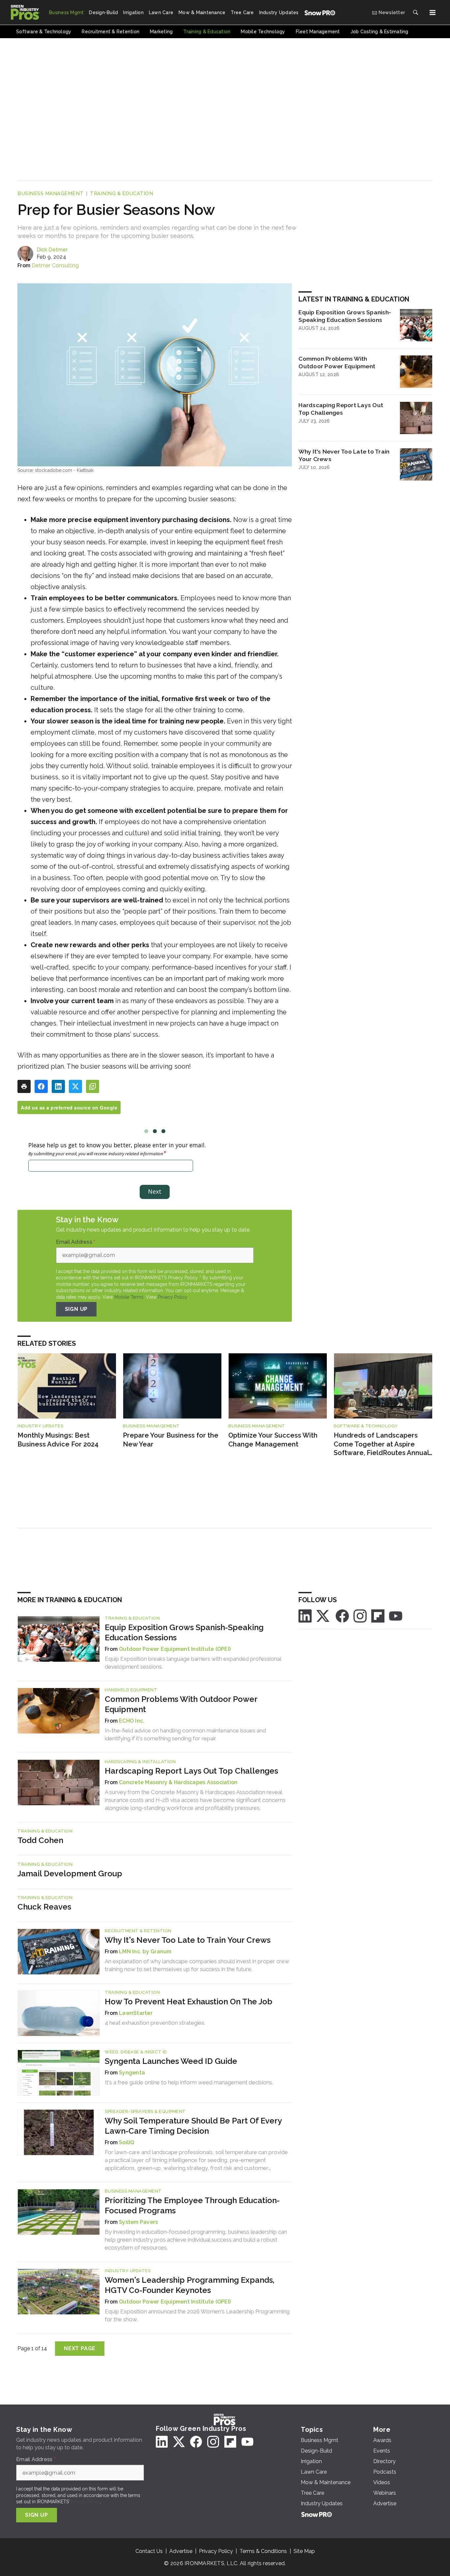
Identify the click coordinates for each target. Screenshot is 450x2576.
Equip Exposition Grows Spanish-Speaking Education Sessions (345, 316)
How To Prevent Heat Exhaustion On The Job (189, 2002)
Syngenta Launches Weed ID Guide (171, 2061)
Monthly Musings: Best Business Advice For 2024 (58, 1440)
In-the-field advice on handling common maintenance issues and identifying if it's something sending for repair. (185, 1734)
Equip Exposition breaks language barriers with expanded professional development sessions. (193, 1663)
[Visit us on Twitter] (323, 1615)
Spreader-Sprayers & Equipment (145, 2111)
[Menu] (433, 13)
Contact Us (149, 2551)
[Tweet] (75, 1086)
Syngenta (132, 2073)
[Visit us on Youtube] (396, 1615)
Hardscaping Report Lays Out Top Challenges (341, 409)
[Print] (24, 1086)
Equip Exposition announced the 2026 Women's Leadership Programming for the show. (197, 2315)
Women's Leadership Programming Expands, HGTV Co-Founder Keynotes (190, 2285)
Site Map (304, 2551)
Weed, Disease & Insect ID (136, 2052)
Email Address (76, 1242)
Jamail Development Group (70, 1873)
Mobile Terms (129, 1297)
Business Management (51, 194)
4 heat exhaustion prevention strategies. (155, 2023)
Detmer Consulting (55, 265)
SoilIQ (127, 2142)
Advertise (181, 2551)
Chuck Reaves (44, 1907)
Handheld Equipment (131, 1690)
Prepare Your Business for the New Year (171, 1440)
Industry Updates (40, 1426)
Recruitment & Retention (138, 1931)
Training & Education (122, 194)
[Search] (415, 13)
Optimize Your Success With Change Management (273, 1440)
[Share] (41, 1086)
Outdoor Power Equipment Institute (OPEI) (175, 1649)
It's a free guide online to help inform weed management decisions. (189, 2082)
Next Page (80, 2348)
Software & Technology (366, 1426)
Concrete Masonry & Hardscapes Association (178, 1782)
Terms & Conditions (263, 2551)
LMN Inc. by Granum (145, 1952)
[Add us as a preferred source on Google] (93, 1086)
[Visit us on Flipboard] (378, 1615)
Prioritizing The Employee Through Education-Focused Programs (192, 2205)
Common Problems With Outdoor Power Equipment (337, 362)
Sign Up (76, 1309)
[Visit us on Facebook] (342, 1615)
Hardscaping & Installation (140, 1762)
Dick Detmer (52, 250)
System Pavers (138, 2222)
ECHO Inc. (132, 1721)
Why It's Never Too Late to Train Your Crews (344, 455)
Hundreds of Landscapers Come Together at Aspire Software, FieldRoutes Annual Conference (381, 1444)
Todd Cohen (40, 1840)
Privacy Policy (172, 1297)
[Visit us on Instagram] (360, 1615)
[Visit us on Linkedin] (305, 1615)
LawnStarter (136, 2013)
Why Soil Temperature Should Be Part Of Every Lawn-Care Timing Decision (193, 2126)
